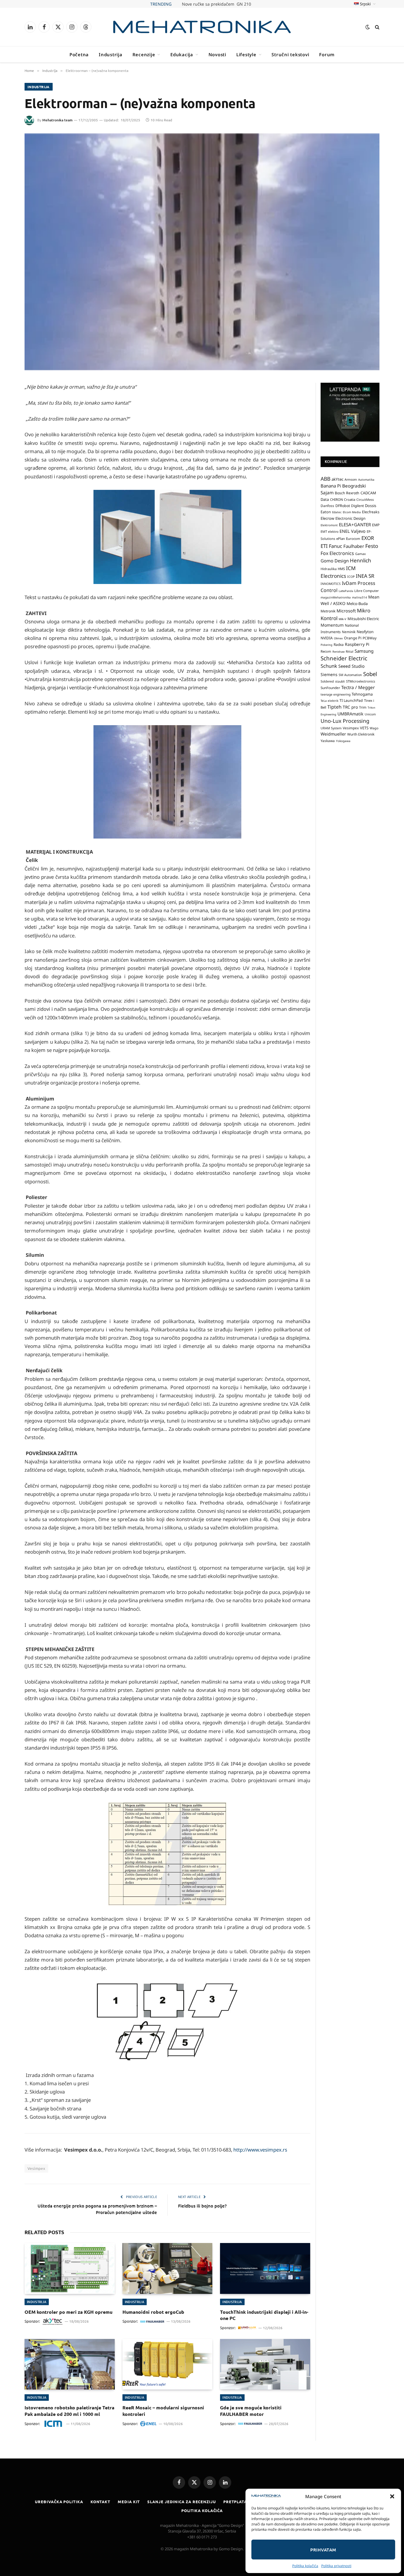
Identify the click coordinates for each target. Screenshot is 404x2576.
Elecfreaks (371, 512)
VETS (364, 728)
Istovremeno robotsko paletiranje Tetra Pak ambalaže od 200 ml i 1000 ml (70, 2411)
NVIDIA (327, 638)
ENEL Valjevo (353, 531)
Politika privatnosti (336, 2566)
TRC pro (350, 707)
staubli (340, 681)
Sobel (370, 674)
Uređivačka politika (59, 2502)
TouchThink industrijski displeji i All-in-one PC (264, 2315)
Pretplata (235, 2502)
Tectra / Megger (358, 687)
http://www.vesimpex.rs (260, 2150)
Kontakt (100, 2502)
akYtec (337, 479)
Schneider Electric (344, 658)
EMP (376, 525)
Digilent (357, 506)
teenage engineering (336, 694)
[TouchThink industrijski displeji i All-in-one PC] (265, 2268)
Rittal (350, 651)
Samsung (364, 651)
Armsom (351, 480)
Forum (327, 54)
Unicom (370, 714)
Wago (374, 728)
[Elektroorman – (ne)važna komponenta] (202, 252)
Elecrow (327, 518)
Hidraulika (329, 569)
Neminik (349, 632)
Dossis (371, 506)
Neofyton (365, 632)
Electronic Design (350, 518)
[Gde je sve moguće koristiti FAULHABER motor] (265, 2364)
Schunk (329, 666)
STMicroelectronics (361, 681)
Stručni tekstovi (290, 54)
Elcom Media (352, 512)
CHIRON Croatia (343, 499)
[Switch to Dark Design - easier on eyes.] (368, 27)
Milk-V (342, 619)
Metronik (328, 611)
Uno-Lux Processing (345, 721)
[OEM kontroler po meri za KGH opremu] (70, 2268)
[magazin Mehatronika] (202, 27)
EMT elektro (329, 532)
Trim (363, 707)
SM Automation (350, 675)
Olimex (338, 638)
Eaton (326, 512)
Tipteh (334, 707)
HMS (341, 569)
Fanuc (336, 546)
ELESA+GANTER (355, 524)
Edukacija (182, 54)
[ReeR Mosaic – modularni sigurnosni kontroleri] (168, 2364)
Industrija (111, 54)
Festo (372, 546)
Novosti (217, 54)
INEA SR (365, 576)
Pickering (327, 645)
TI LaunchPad (351, 700)
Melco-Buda (357, 604)
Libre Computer (367, 591)
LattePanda (346, 591)
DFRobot (343, 506)
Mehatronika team (57, 120)
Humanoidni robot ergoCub (153, 2312)
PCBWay (370, 638)
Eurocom (353, 539)
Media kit (129, 2502)
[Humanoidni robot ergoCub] (168, 2268)
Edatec (337, 512)
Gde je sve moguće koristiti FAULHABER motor (251, 2411)
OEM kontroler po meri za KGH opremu (68, 2312)
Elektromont (329, 525)
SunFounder (330, 688)
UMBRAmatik (350, 714)
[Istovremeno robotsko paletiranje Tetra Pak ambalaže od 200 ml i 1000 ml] (70, 2364)
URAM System (331, 728)
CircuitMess (365, 500)
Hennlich (361, 560)
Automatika (366, 480)
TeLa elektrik (329, 701)
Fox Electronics (337, 553)
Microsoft (346, 611)
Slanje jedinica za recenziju (181, 2502)
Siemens (329, 674)
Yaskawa (328, 741)
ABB (325, 479)
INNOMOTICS (331, 584)
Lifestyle (246, 54)
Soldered (327, 681)
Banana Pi (331, 486)
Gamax (361, 554)
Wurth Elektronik (361, 734)
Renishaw (338, 652)
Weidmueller (333, 734)
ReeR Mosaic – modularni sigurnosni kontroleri (163, 2411)
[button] (392, 2496)
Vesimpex (36, 2168)
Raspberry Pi (357, 644)
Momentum (332, 625)
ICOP (351, 577)
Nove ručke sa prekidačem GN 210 (216, 4)
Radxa (339, 645)
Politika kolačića (305, 2566)
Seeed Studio (352, 666)
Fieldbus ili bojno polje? (202, 2206)
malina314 (359, 597)
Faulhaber (354, 546)
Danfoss (327, 506)
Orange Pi (353, 638)
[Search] (377, 27)
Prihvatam (323, 2550)
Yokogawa (343, 741)
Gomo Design (335, 561)
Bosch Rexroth (347, 493)
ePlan (341, 539)
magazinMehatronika (336, 597)
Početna (79, 54)
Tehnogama (362, 694)
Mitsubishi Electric (363, 619)
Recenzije (144, 54)
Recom (326, 651)
